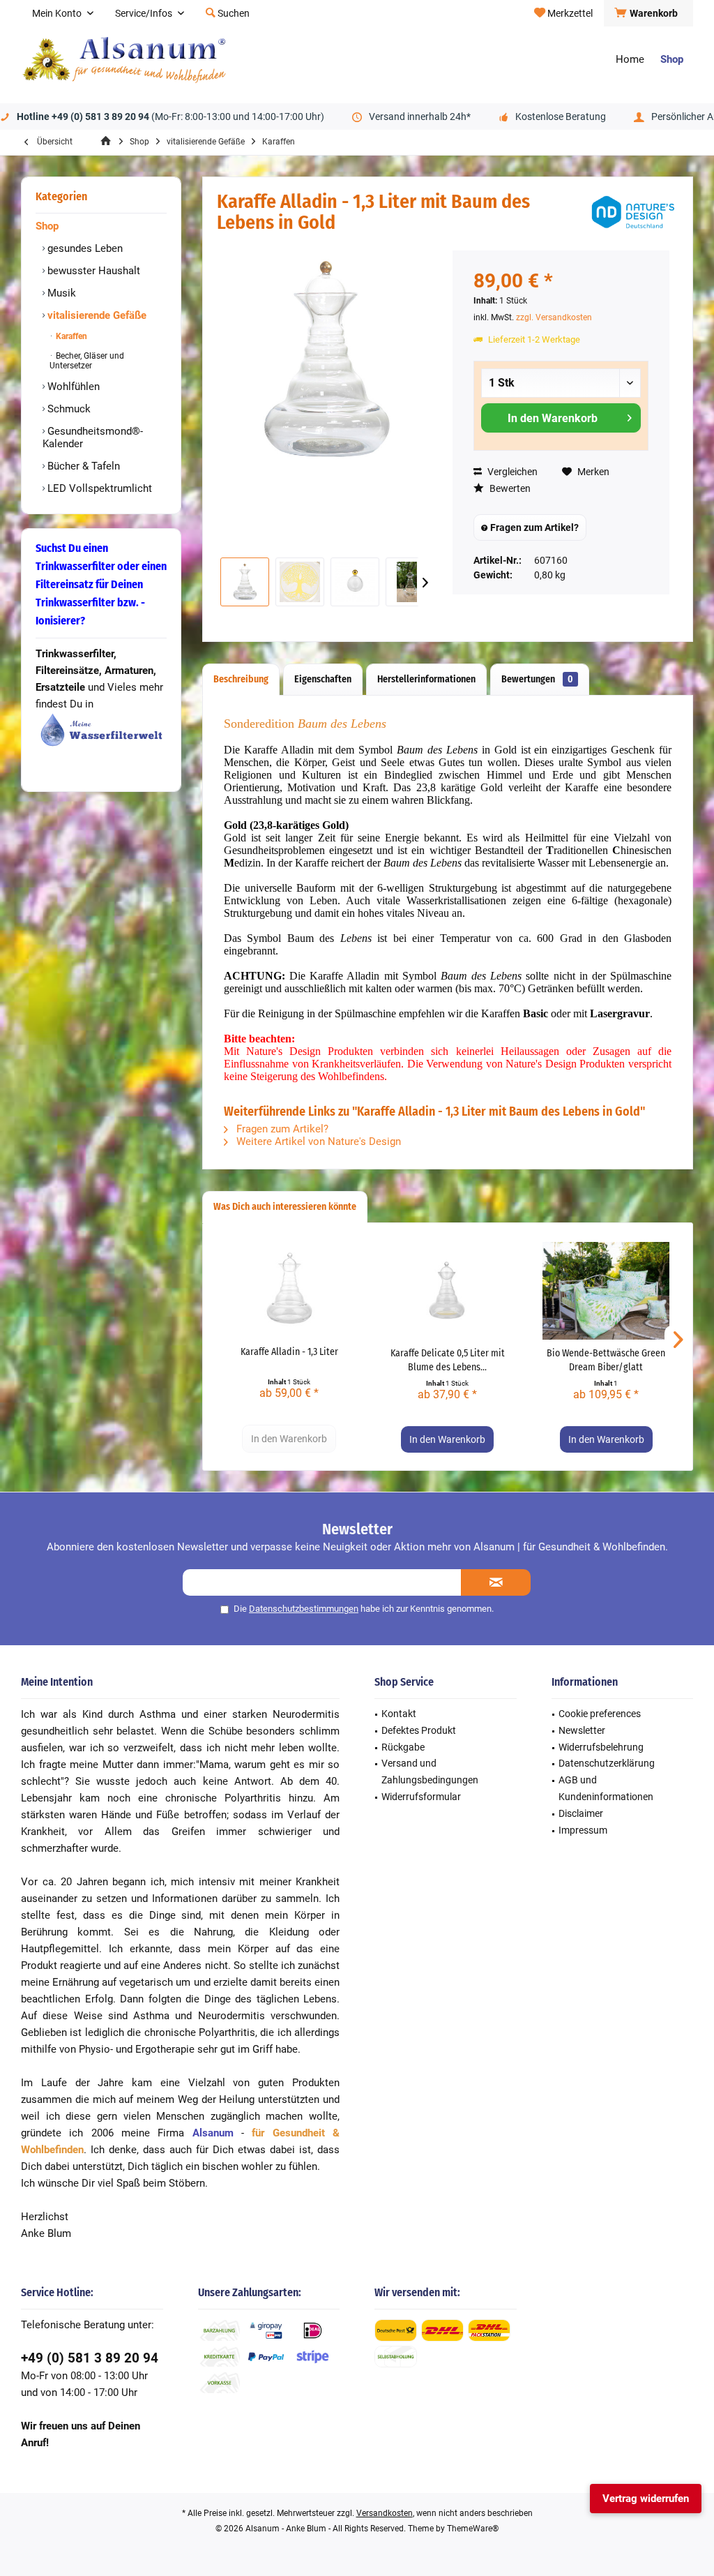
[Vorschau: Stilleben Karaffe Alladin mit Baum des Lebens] (410, 582)
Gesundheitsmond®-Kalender (93, 437)
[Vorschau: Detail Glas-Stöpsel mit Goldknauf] (355, 582)
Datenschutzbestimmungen (304, 1609)
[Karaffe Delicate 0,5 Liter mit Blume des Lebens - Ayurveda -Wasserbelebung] (447, 1291)
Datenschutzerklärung (607, 1763)
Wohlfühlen (72, 387)
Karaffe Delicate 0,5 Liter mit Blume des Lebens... (448, 1360)
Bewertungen (537, 679)
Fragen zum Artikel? (533, 527)
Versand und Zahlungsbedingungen (430, 1772)
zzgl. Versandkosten (554, 317)
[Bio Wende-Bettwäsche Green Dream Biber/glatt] (606, 1291)
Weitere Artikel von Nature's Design (317, 1141)
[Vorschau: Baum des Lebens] (300, 582)
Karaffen (70, 336)
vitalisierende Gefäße (96, 315)
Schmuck (68, 409)
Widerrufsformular (421, 1797)
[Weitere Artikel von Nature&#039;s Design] (633, 212)
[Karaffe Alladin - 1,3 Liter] (289, 1289)
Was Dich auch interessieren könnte (285, 1207)
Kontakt (399, 1714)
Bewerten (509, 488)
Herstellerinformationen (426, 679)
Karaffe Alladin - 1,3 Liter (289, 1352)
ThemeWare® (473, 2529)
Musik (60, 293)
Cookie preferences (600, 1714)
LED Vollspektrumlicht (98, 488)
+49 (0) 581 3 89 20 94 (90, 2358)
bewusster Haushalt (92, 271)
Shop (47, 226)
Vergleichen (511, 472)
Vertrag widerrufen (646, 2499)
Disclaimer (581, 1813)
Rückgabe (403, 1747)
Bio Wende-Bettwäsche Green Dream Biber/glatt (606, 1360)
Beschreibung (241, 679)
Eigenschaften (323, 679)
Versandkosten (385, 2513)
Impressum (583, 1830)
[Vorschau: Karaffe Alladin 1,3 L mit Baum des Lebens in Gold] (245, 582)
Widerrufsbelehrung (601, 1747)
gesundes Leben (84, 248)
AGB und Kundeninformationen (606, 1788)
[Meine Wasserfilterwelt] (101, 730)
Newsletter (582, 1730)
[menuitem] (648, 13)
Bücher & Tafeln (82, 466)
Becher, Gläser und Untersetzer (87, 361)
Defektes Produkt (419, 1730)
